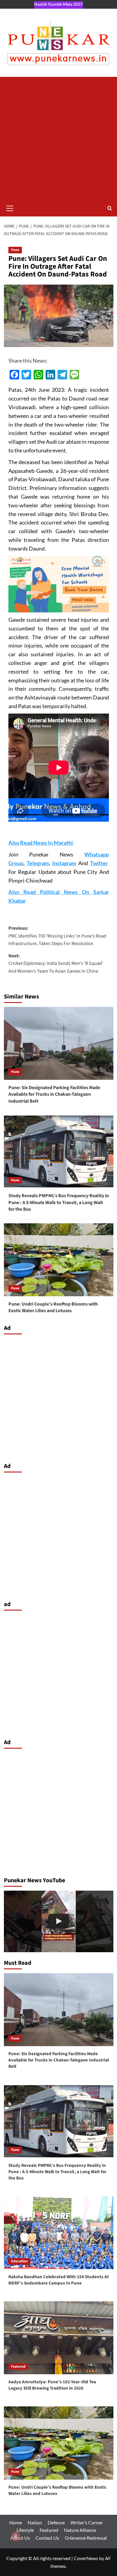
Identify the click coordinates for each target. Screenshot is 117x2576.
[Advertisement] (58, 138)
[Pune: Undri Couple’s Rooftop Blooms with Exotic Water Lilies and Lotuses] (59, 1260)
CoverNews (86, 2558)
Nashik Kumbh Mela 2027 (58, 4)
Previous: (57, 936)
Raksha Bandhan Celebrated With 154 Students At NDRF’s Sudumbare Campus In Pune (59, 2280)
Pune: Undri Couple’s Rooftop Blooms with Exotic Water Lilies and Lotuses (53, 1307)
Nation (35, 2522)
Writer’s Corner (87, 2522)
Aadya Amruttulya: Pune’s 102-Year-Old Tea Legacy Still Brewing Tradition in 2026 (52, 2385)
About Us (20, 2538)
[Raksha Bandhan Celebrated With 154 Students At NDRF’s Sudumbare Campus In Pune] (59, 2233)
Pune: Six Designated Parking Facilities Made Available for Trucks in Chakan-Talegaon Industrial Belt (54, 1094)
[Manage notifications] (16, 2536)
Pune (15, 250)
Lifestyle (25, 2530)
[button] (10, 207)
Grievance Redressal (86, 2538)
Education (19, 2261)
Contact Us (47, 2538)
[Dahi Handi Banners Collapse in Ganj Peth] (59, 1921)
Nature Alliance (80, 2530)
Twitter (99, 863)
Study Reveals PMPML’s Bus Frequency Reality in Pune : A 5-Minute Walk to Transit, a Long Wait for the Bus (59, 1202)
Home (16, 2522)
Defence (56, 2522)
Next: (56, 963)
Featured (18, 2367)
